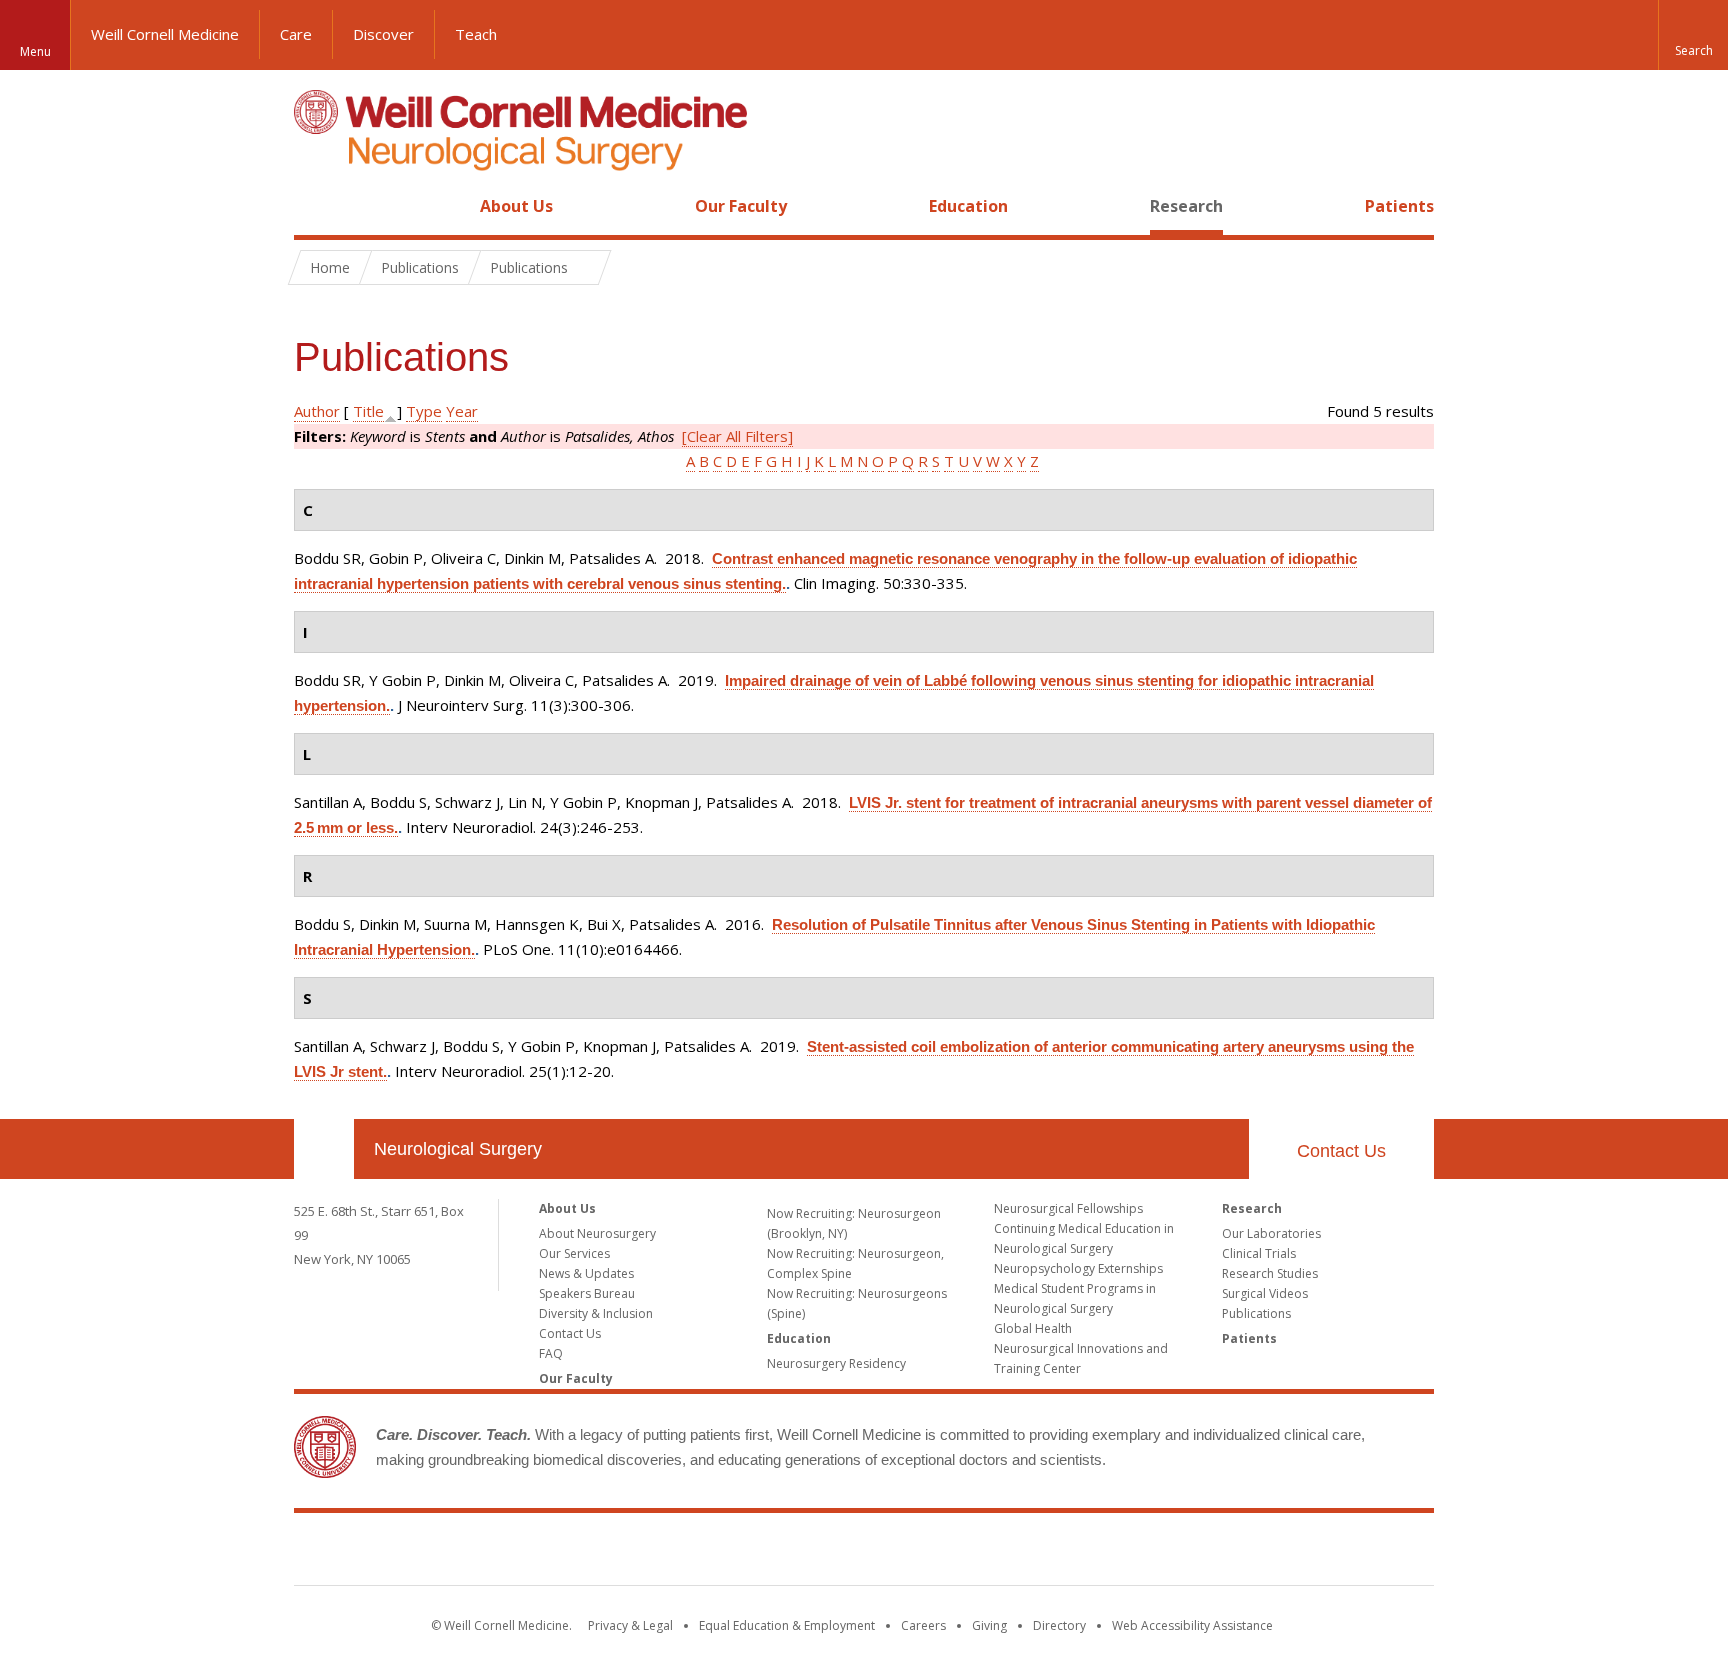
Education (968, 206)
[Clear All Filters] (737, 436)
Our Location (324, 1149)
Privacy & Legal (630, 1625)
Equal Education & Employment (787, 1625)
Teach (476, 34)
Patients (1399, 206)
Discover (383, 34)
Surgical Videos (1265, 1293)
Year (462, 411)
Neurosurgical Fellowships (1068, 1208)
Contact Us (1341, 1151)
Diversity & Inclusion (596, 1313)
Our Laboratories (1271, 1233)
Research (1186, 206)
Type (424, 411)
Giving (989, 1625)
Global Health (1033, 1328)
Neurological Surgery (458, 1149)
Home (316, 206)
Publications (1256, 1313)
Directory (1059, 1625)
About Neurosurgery (597, 1233)
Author (317, 411)
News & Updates (586, 1273)
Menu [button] (35, 51)
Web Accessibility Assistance (1192, 1625)
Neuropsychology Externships (1078, 1268)
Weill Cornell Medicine (165, 34)
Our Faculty (741, 206)
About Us (516, 206)
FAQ (551, 1353)
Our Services (574, 1253)
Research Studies (1270, 1273)
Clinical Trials (1259, 1253)
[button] (1693, 35)
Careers (923, 1625)
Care (296, 34)
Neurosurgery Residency (836, 1363)
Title (368, 411)
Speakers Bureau (587, 1293)
